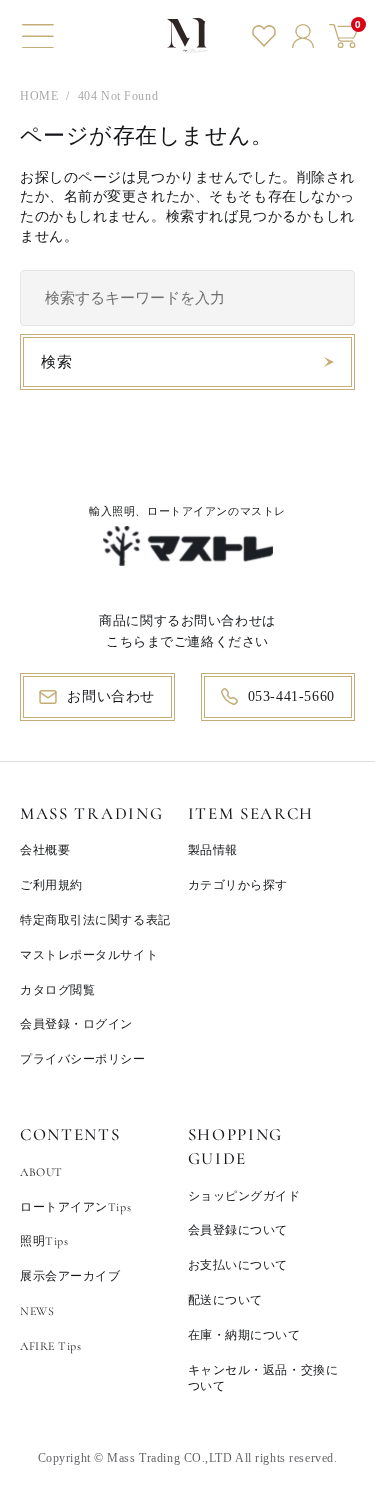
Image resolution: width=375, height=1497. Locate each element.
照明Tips (44, 1241)
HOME (39, 96)
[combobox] (187, 298)
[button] (38, 36)
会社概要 (45, 850)
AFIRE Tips (51, 1346)
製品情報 (213, 850)
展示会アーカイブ (70, 1276)
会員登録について (238, 1230)
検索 (56, 362)
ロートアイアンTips (75, 1207)
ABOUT (41, 1172)
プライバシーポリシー (83, 1059)
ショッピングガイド (244, 1196)
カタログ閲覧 (57, 990)
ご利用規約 (51, 885)
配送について (225, 1300)
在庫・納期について (244, 1335)
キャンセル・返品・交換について (263, 1378)
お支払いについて (238, 1265)
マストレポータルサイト (89, 955)
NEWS (37, 1311)
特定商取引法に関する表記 (95, 920)
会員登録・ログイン (76, 1024)
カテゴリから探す (238, 885)
